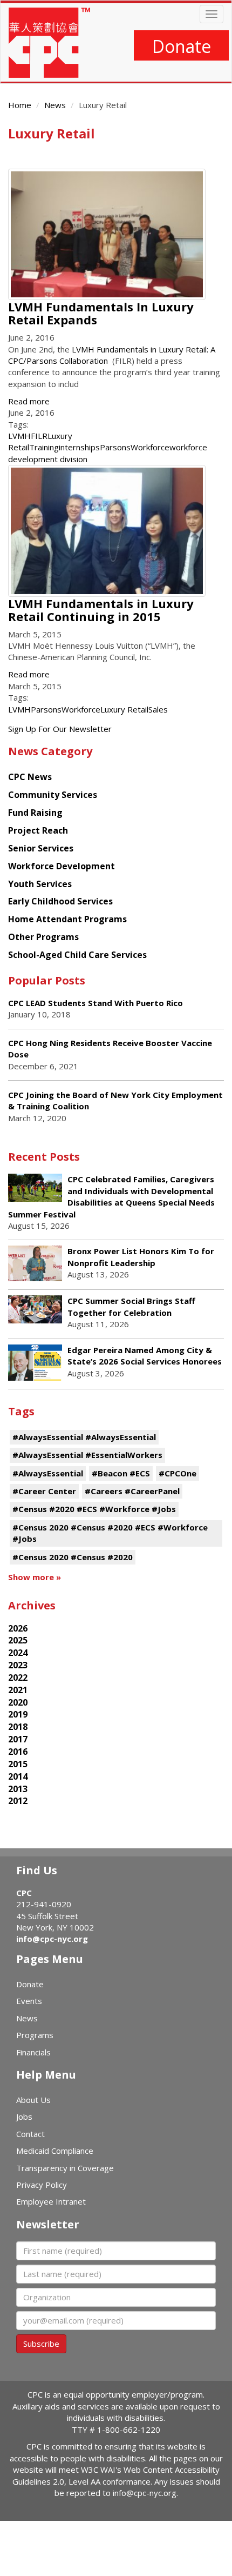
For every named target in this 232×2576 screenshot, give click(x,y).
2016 (18, 1752)
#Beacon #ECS (121, 1473)
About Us (33, 2100)
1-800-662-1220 (129, 2429)
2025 (18, 1640)
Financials (33, 2052)
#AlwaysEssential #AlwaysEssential (84, 1437)
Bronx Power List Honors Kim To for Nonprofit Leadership (141, 1257)
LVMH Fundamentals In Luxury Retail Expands (101, 313)
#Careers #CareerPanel (132, 1491)
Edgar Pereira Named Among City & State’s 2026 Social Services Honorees (145, 1356)
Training (44, 447)
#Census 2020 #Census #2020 (73, 1557)
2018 (18, 1727)
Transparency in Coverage (65, 2168)
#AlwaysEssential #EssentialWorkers (87, 1455)
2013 (18, 1789)
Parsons (115, 447)
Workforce (150, 447)
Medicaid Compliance (55, 2151)
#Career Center (44, 1491)
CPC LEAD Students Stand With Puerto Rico (95, 1003)
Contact (30, 2134)
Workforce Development (62, 866)
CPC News (30, 777)
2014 (18, 1776)
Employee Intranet (51, 2201)
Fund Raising (35, 813)
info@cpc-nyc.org (52, 1939)
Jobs (24, 2116)
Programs (35, 2035)
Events (29, 2001)
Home (20, 105)
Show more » (35, 1577)
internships (79, 447)
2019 (18, 1714)
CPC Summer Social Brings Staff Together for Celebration (131, 1306)
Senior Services (41, 848)
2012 (18, 1801)
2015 (18, 1764)
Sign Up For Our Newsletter (60, 729)
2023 (18, 1665)
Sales (158, 709)
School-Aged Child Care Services (77, 955)
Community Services (53, 795)
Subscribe (41, 2344)
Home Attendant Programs (67, 919)
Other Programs (43, 937)
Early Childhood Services (60, 901)
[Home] (49, 43)
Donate (182, 46)
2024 (18, 1653)
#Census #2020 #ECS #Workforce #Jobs (94, 1509)
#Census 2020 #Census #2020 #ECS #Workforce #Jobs (110, 1533)
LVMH (19, 436)
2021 (18, 1690)
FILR (39, 436)
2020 (18, 1702)
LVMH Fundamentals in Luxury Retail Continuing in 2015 (101, 610)
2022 (18, 1678)
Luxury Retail (124, 709)
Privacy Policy (42, 2185)
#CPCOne (178, 1473)
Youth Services (40, 884)
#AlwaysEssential (48, 1473)
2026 (18, 1628)
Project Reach (38, 830)
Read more (29, 401)
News (55, 105)
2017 (18, 1739)
